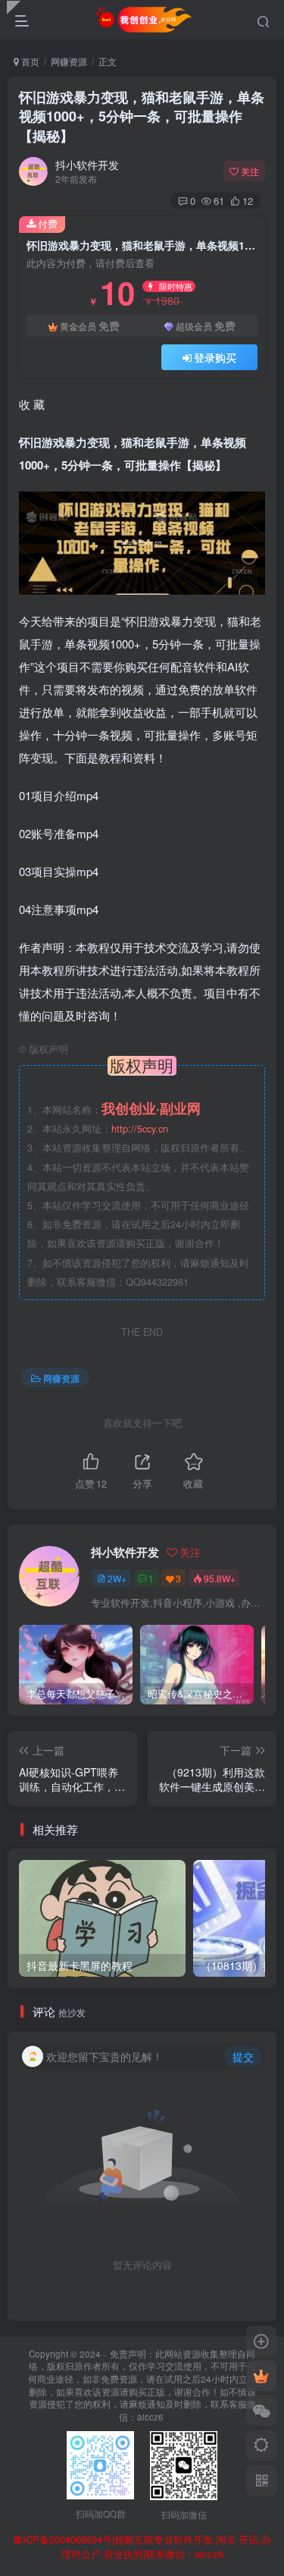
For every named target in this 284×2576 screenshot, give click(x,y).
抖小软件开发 (87, 165)
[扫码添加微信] (261, 2411)
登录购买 (215, 357)
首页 (29, 61)
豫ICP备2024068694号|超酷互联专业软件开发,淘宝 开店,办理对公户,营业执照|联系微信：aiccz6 (142, 2547)
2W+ (117, 1578)
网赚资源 (69, 61)
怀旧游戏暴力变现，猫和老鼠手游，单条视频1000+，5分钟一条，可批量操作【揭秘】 (142, 116)
